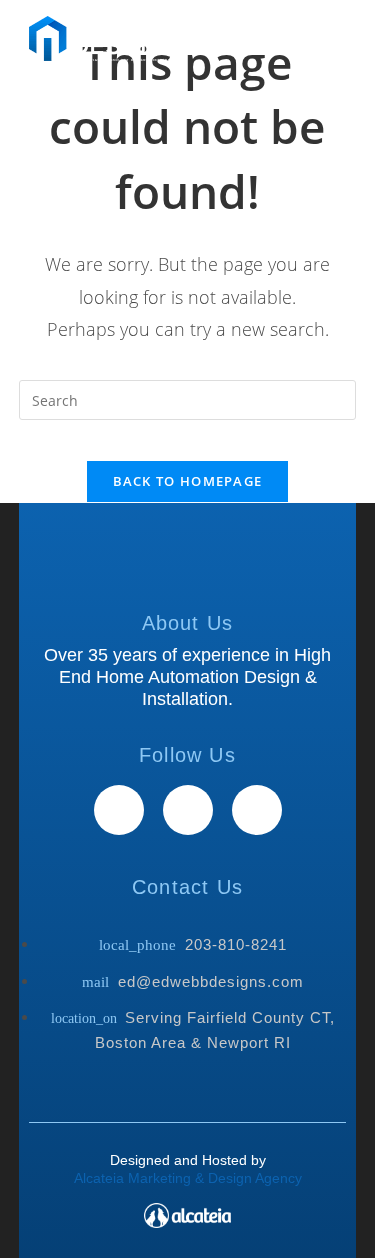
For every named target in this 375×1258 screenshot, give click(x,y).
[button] (324, 38)
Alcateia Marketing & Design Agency (188, 1178)
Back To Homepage (188, 481)
